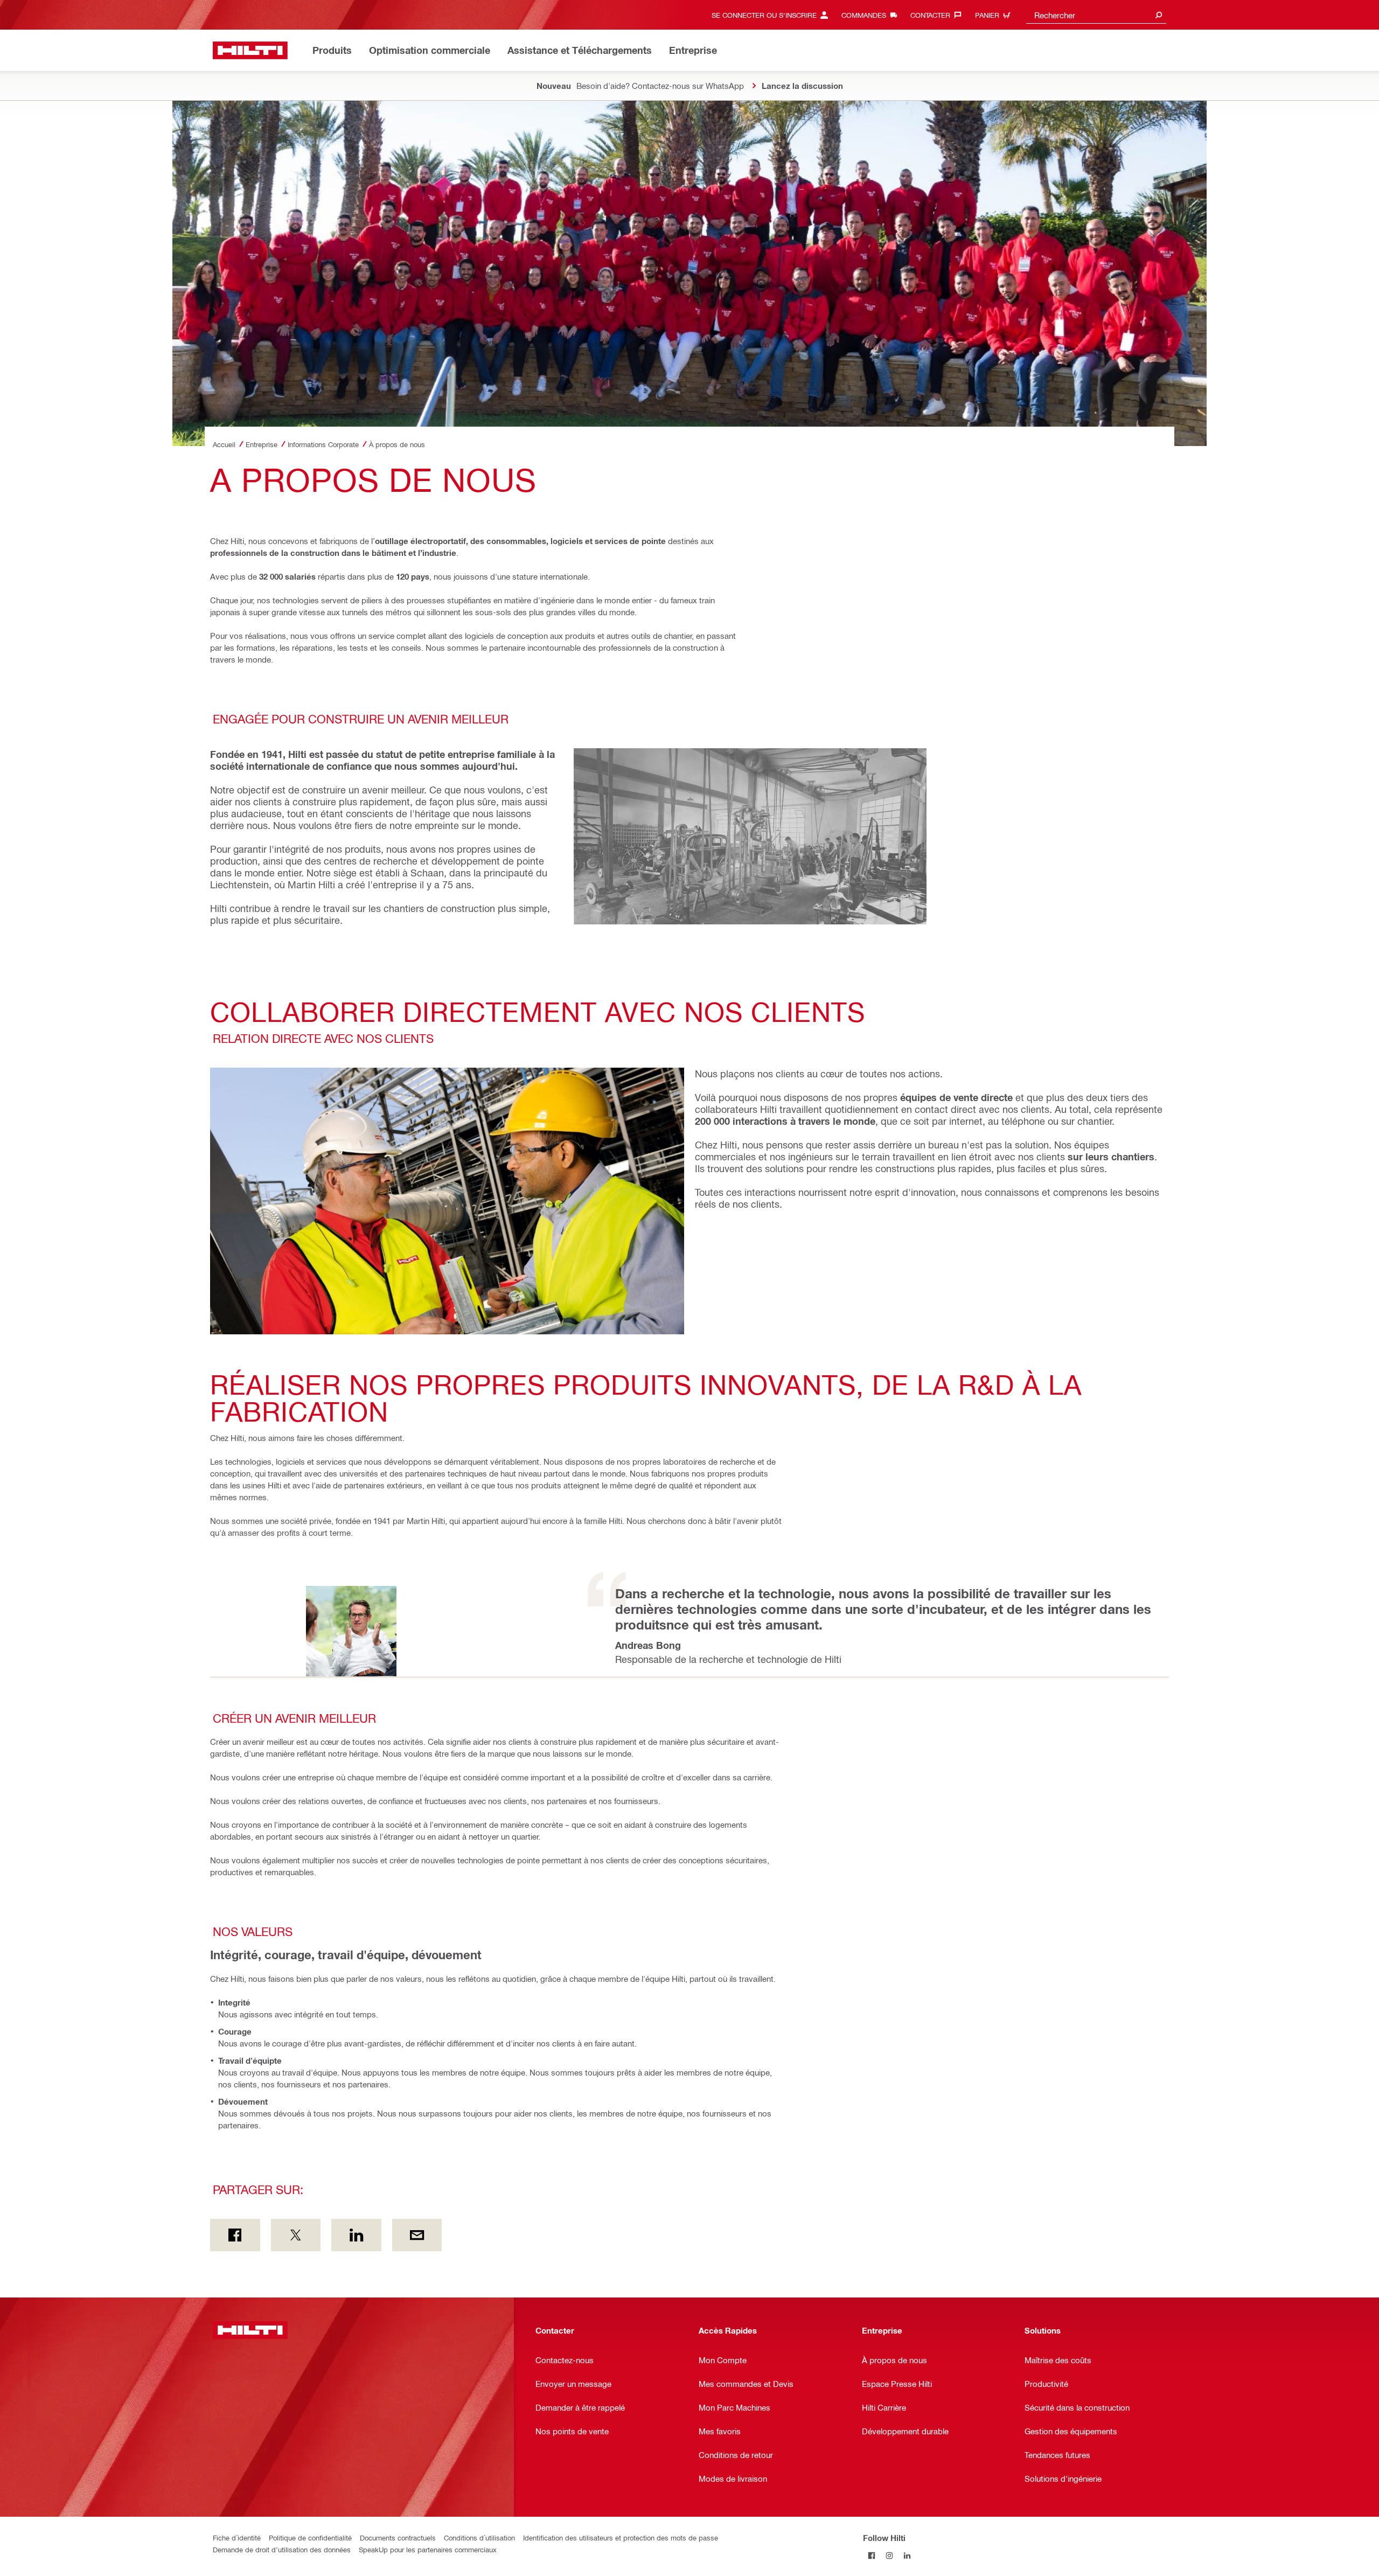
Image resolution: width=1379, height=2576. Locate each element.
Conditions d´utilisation (479, 2537)
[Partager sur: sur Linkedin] (356, 2235)
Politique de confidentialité (310, 2537)
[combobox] (1096, 15)
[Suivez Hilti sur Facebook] (872, 2555)
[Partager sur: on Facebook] (235, 2235)
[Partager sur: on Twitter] (296, 2235)
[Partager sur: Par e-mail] (417, 2235)
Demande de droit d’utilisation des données (282, 2549)
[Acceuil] (250, 50)
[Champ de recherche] (1159, 15)
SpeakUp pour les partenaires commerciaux (428, 2549)
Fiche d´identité (237, 2537)
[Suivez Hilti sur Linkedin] (907, 2555)
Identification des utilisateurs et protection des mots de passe (621, 2537)
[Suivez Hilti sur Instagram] (890, 2555)
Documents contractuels (398, 2537)
